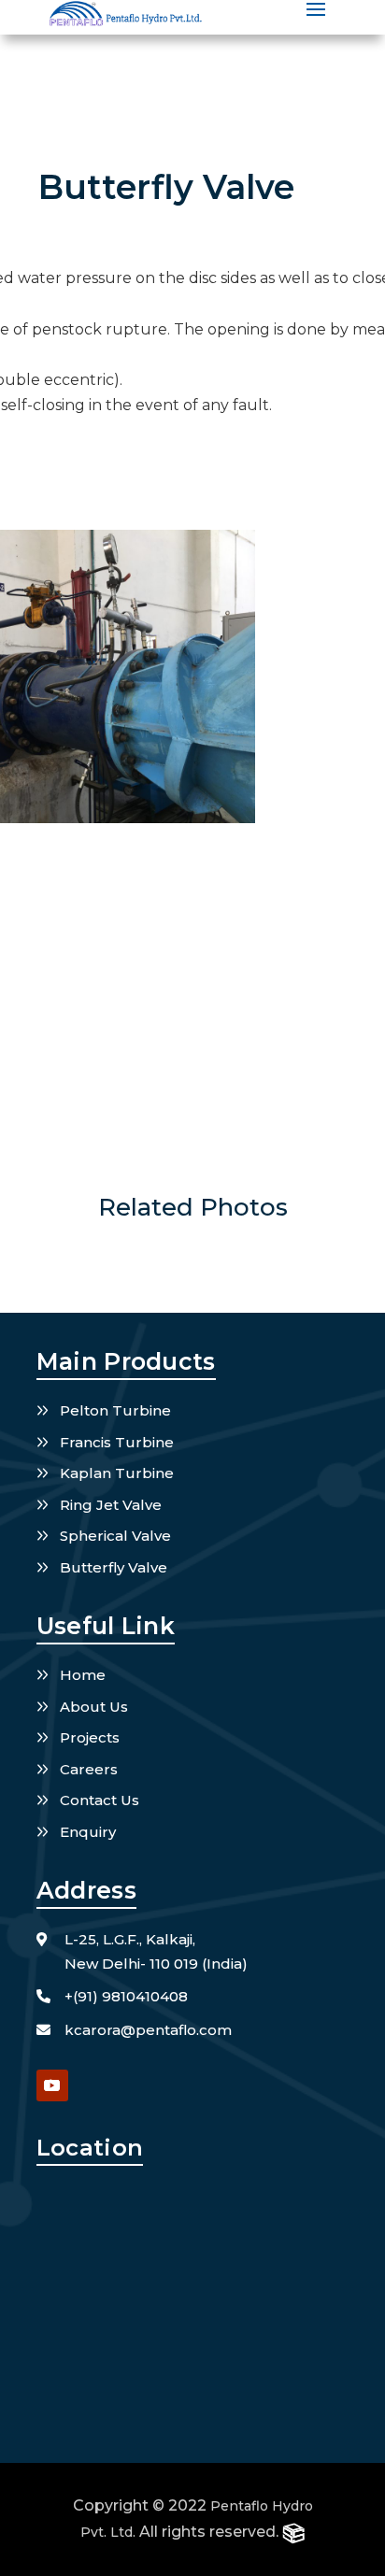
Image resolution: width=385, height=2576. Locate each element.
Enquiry (88, 1832)
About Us (94, 1707)
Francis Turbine (117, 1442)
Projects (90, 1737)
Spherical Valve (115, 1536)
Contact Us (100, 1800)
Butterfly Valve (114, 1567)
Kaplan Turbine (117, 1473)
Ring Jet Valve (111, 1505)
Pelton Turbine (115, 1410)
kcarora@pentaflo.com (148, 2030)
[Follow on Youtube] (52, 2085)
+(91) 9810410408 (126, 1996)
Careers (89, 1769)
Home (83, 1675)
